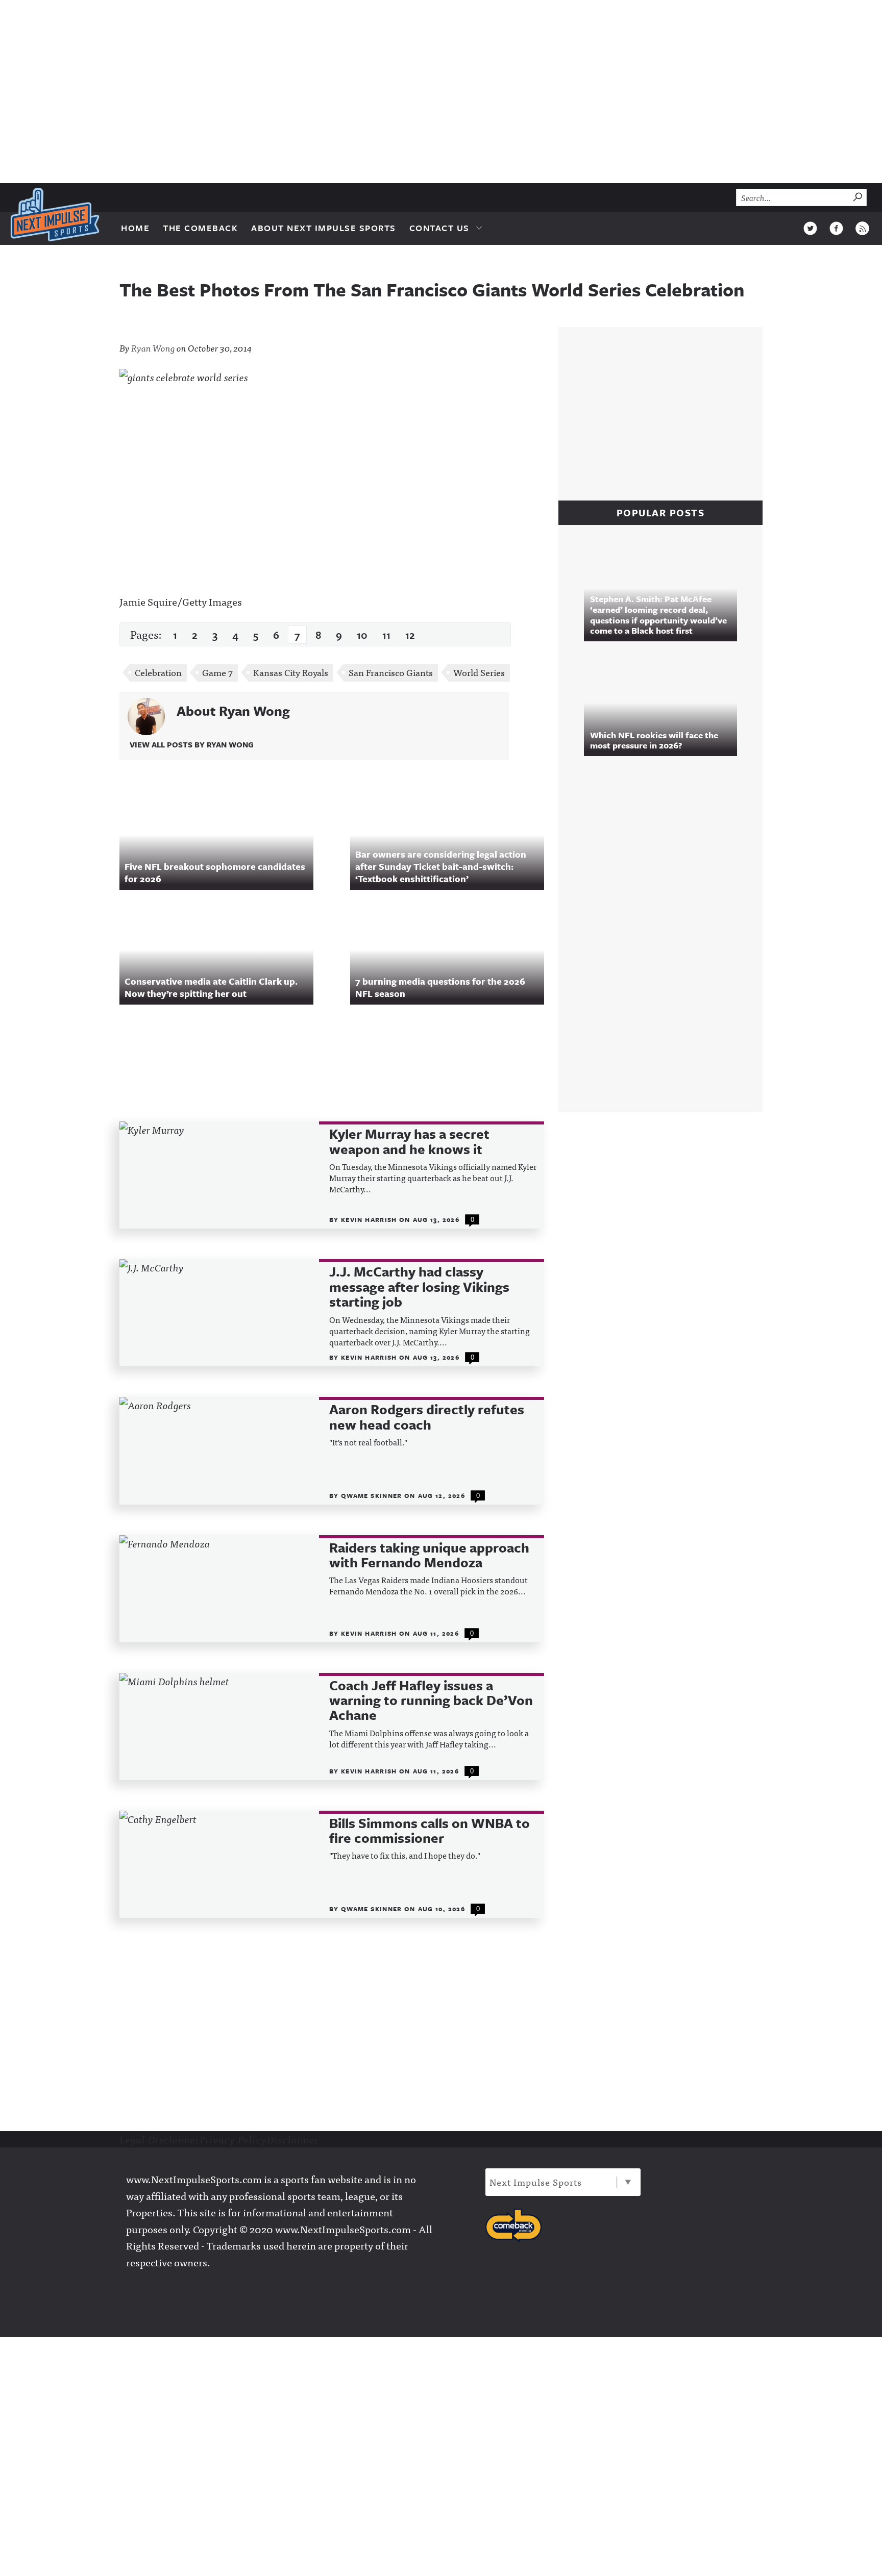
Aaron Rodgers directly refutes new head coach (427, 1417)
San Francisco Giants (391, 672)
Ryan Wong (153, 348)
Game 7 (217, 672)
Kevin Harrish (370, 1219)
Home (135, 228)
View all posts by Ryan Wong (192, 744)
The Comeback (200, 228)
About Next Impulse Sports (324, 228)
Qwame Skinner (373, 1495)
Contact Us (439, 228)
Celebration (158, 672)
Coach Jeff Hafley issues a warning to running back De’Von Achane (431, 1700)
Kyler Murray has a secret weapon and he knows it (409, 1142)
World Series (479, 672)
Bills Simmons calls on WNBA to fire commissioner (430, 1831)
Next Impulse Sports (536, 2182)
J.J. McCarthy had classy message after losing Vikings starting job (419, 1287)
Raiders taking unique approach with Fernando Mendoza (429, 1555)
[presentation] (219, 1175)
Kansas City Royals (291, 672)
